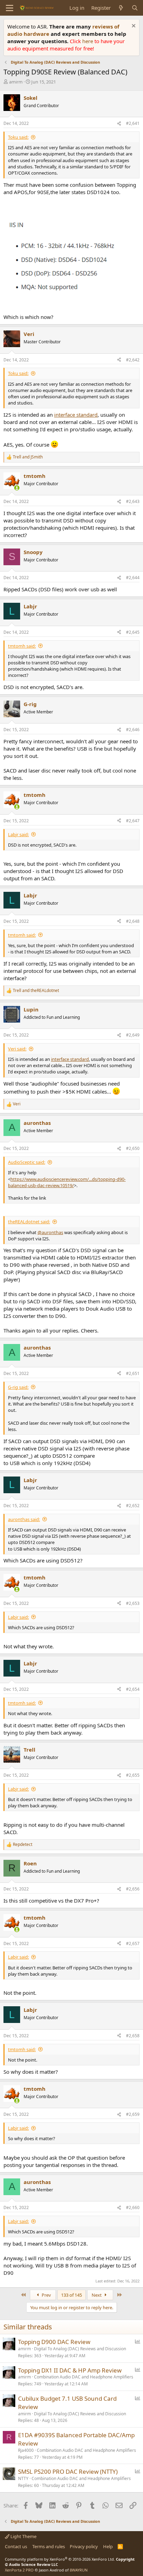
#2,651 (133, 1373)
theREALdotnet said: (29, 1222)
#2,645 (133, 632)
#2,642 (133, 360)
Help (108, 2546)
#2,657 (133, 1943)
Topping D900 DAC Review (54, 2342)
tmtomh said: (22, 646)
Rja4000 (26, 2450)
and (28, 457)
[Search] (135, 8)
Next (97, 2295)
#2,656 (133, 1889)
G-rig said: (18, 1387)
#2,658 (133, 2036)
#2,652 (133, 1506)
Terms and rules (49, 2546)
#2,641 (133, 123)
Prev (46, 2295)
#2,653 (133, 1603)
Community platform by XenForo (60, 2559)
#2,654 (133, 1689)
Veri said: (17, 1049)
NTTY (23, 2478)
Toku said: (18, 137)
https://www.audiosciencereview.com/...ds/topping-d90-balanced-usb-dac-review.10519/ (67, 1182)
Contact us (16, 2546)
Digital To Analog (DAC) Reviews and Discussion (80, 2349)
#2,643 (133, 501)
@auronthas (50, 1232)
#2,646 (133, 730)
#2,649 (133, 1035)
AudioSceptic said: (27, 1162)
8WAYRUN (79, 2570)
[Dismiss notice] (133, 27)
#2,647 (133, 821)
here (88, 41)
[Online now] (17, 488)
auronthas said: (24, 1519)
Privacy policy (84, 2546)
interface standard (76, 415)
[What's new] (121, 8)
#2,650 (133, 1148)
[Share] (119, 124)
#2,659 (133, 2114)
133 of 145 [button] (71, 2295)
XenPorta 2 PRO (19, 2570)
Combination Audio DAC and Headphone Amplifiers (84, 2377)
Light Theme (23, 2536)
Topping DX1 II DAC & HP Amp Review (70, 2370)
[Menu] (10, 8)
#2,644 (133, 578)
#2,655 (133, 1775)
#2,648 (133, 921)
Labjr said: (18, 834)
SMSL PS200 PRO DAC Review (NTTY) (68, 2471)
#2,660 (133, 2207)
